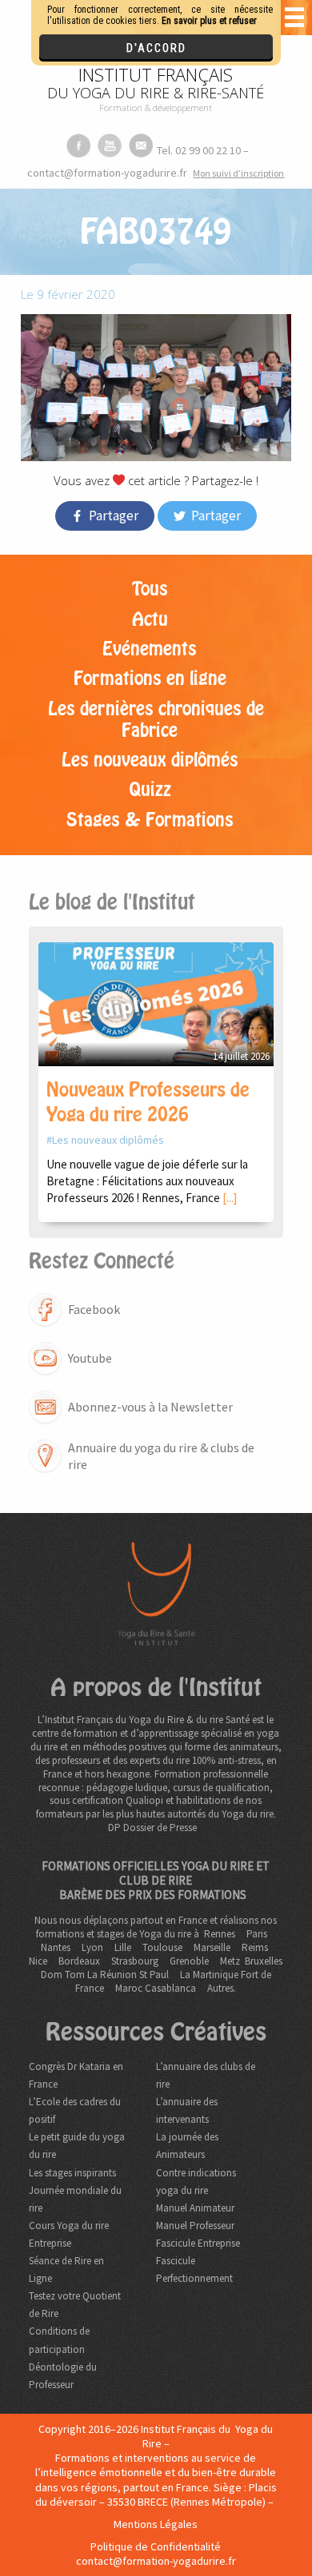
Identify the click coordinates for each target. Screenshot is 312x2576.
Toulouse (162, 1947)
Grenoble (189, 1961)
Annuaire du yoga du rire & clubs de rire (161, 1456)
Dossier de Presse (160, 1827)
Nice (38, 1961)
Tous (150, 589)
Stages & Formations (150, 820)
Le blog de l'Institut (112, 902)
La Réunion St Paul (128, 1975)
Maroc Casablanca (156, 1988)
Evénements (150, 649)
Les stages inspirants (72, 2173)
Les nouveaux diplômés (150, 760)
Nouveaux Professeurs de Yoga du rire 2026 (148, 1102)
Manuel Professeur (195, 2226)
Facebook (94, 1309)
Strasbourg (135, 1961)
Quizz (150, 790)
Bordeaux (79, 1961)
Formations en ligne (150, 679)
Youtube (90, 1358)
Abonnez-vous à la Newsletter (150, 1407)
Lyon (92, 1947)
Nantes (56, 1947)
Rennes (220, 1934)
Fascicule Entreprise (198, 2243)
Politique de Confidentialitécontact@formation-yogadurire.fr (156, 2554)
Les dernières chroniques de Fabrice (156, 720)
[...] (230, 1198)
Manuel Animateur (195, 2208)
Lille (123, 1947)
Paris (257, 1934)
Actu (150, 619)
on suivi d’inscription (238, 173)
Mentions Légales (156, 2524)
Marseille (212, 1947)
